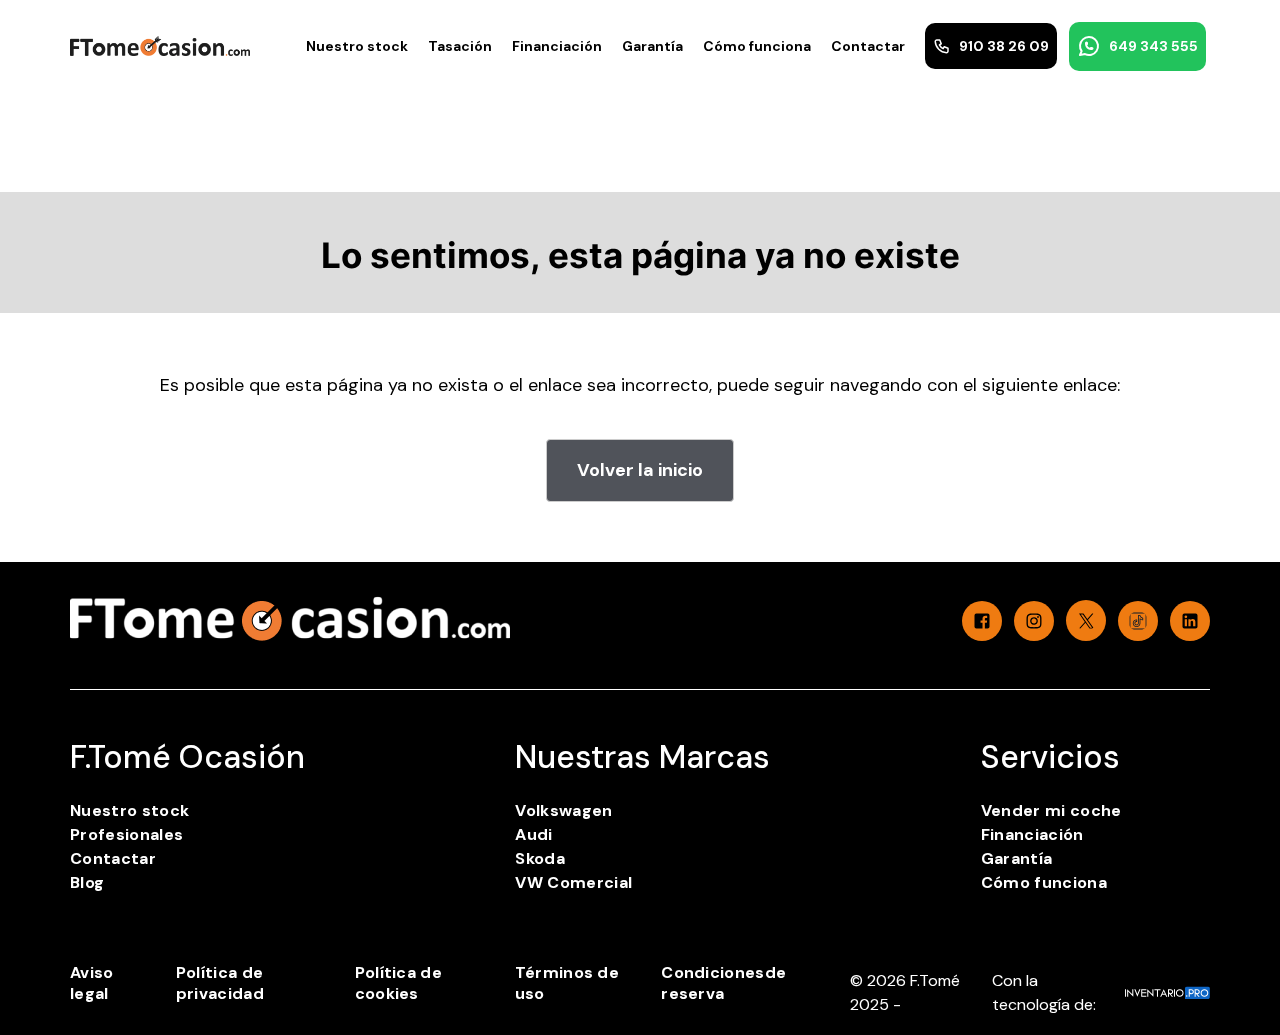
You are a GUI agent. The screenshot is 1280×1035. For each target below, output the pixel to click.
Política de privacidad (220, 983)
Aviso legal (92, 983)
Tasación (460, 46)
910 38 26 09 (1004, 46)
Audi (533, 834)
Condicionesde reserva (723, 983)
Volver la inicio (640, 470)
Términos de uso (567, 983)
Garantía (652, 46)
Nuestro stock (357, 46)
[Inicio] (160, 46)
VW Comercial (573, 882)
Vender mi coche (1051, 810)
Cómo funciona (757, 46)
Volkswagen (563, 810)
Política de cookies (399, 983)
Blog (87, 882)
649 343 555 (1153, 46)
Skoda (540, 858)
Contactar (868, 46)
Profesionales (126, 834)
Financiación (557, 46)
